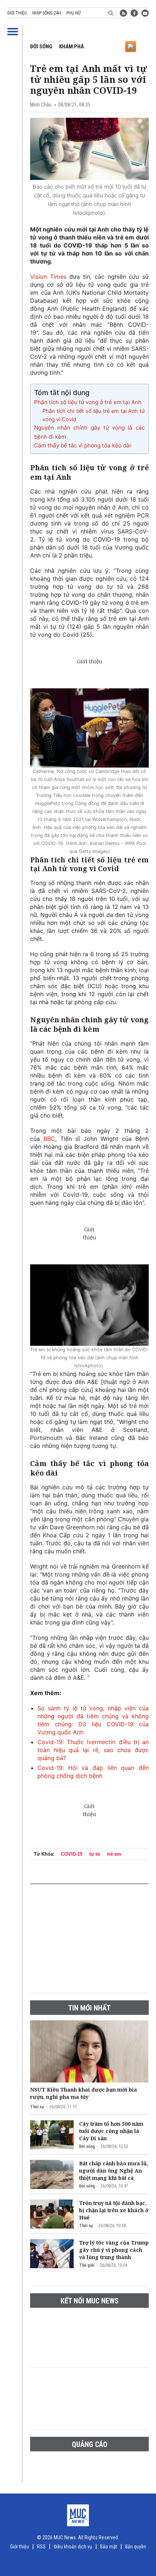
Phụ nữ (73, 13)
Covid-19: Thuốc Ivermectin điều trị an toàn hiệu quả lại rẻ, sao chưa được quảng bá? (93, 1750)
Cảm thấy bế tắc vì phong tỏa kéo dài (83, 445)
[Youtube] (145, 13)
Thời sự (37, 2107)
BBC (49, 1139)
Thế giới (87, 2265)
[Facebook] (134, 13)
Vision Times (48, 277)
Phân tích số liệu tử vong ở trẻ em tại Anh (88, 402)
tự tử (95, 1854)
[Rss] (123, 13)
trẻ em (114, 1854)
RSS (41, 2547)
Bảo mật (109, 2547)
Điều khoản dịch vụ (73, 2547)
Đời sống (41, 47)
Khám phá (71, 47)
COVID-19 (72, 1854)
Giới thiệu (17, 13)
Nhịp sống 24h (47, 13)
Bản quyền (136, 2547)
